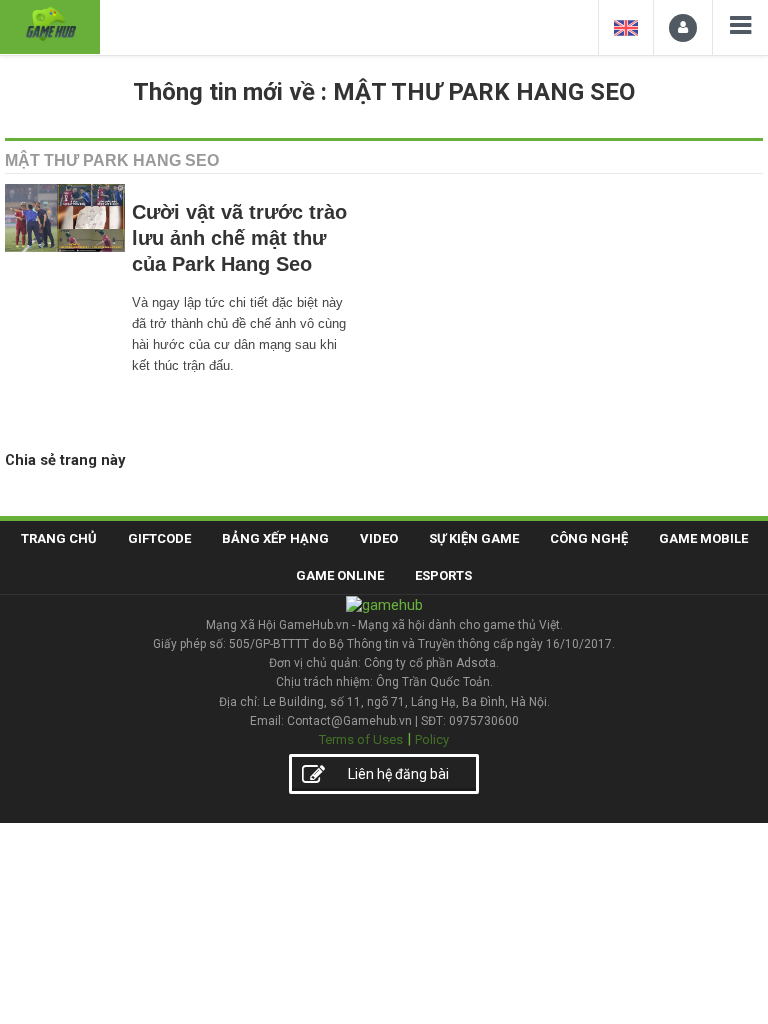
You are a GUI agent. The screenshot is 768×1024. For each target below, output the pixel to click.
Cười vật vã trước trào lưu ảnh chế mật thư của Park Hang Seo (239, 238)
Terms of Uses (361, 739)
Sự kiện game (474, 538)
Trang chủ (59, 538)
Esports (443, 575)
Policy (432, 739)
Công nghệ (589, 538)
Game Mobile (703, 538)
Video (379, 538)
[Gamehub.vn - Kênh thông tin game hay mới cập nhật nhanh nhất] (50, 24)
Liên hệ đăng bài (398, 774)
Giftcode (159, 538)
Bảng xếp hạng (275, 538)
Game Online (340, 575)
